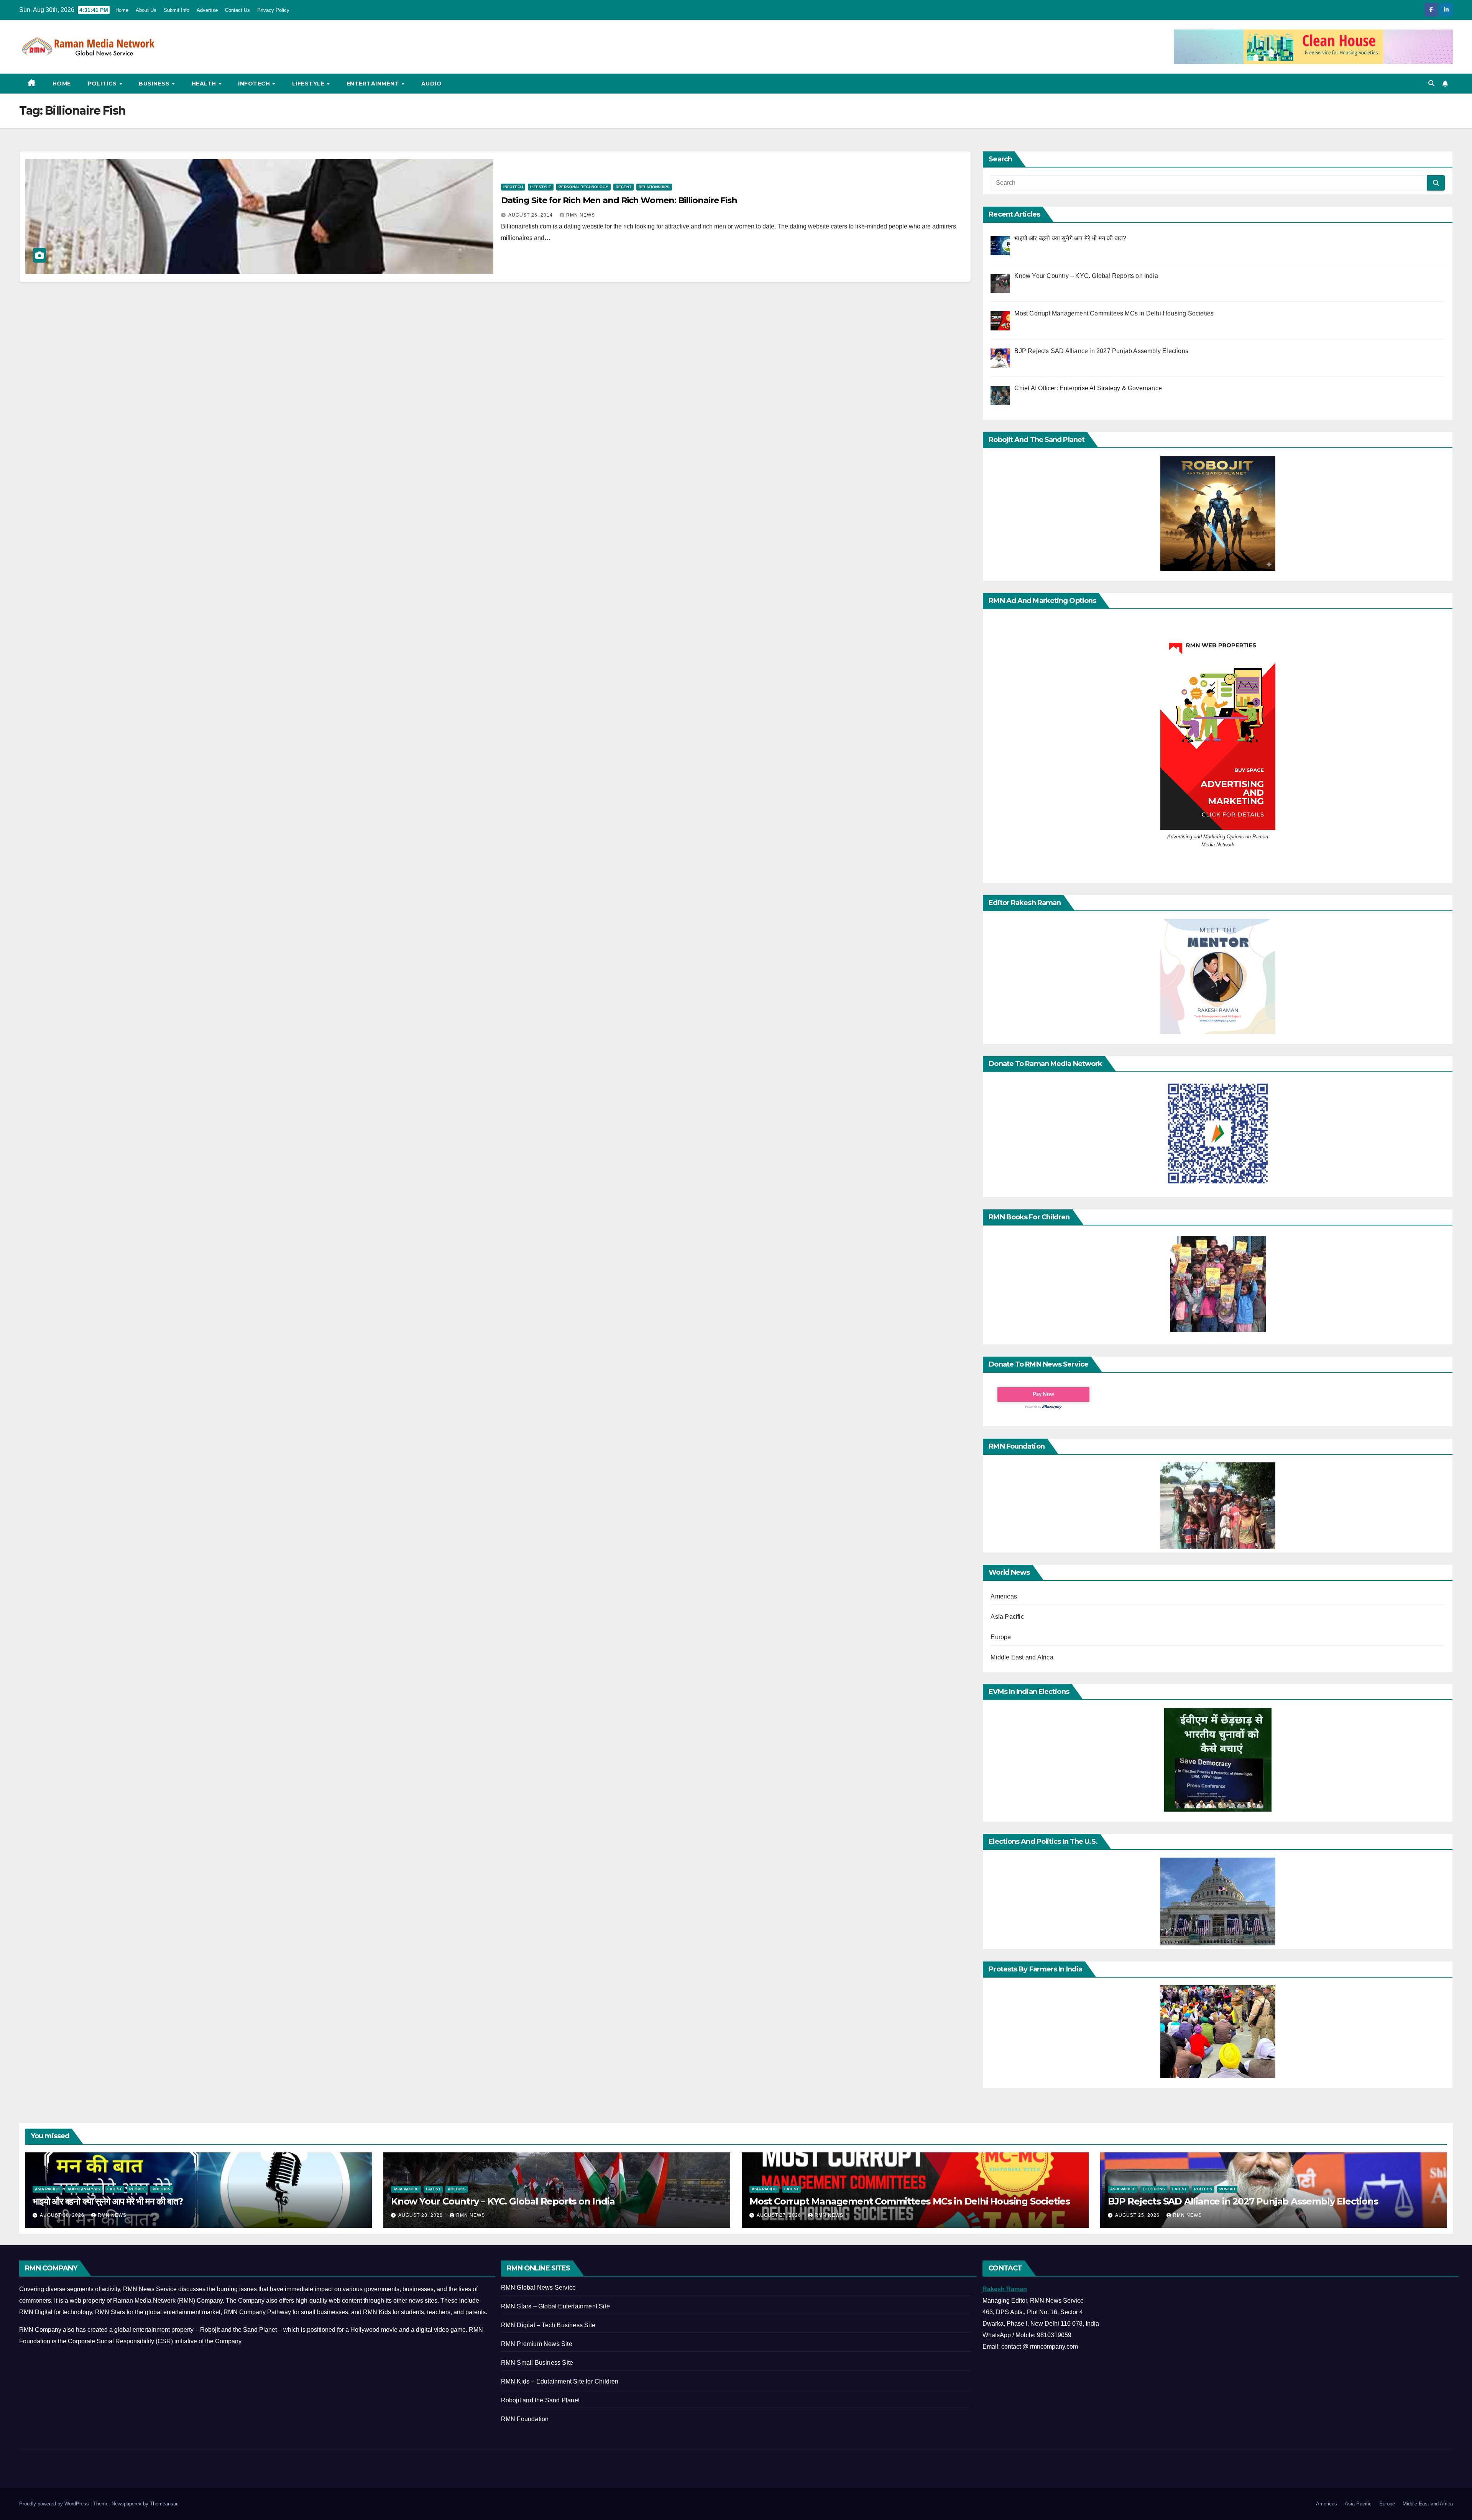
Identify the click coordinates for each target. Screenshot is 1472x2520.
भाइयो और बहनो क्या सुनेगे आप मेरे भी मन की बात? (108, 2201)
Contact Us (237, 10)
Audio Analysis (84, 2189)
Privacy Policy (273, 10)
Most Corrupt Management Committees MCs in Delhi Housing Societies (910, 2201)
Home (122, 10)
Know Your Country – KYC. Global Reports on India (503, 2201)
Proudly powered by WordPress (55, 2504)
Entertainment (374, 84)
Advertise (207, 10)
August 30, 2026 (63, 2215)
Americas (1004, 1596)
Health (205, 84)
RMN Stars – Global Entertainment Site (555, 2306)
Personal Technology (583, 187)
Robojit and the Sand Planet (540, 2400)
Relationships (654, 187)
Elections (1154, 2189)
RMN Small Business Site (537, 2363)
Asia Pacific (1007, 1617)
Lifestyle (309, 84)
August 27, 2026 (780, 2215)
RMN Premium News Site (537, 2344)
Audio (432, 84)
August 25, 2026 (1138, 2215)
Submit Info (177, 10)
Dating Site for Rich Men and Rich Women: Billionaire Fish (619, 200)
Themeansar (163, 2504)
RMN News (581, 215)
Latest (115, 2189)
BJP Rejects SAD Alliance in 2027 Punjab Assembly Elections (1243, 2201)
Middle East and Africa (1022, 1657)
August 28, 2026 (421, 2215)
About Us (146, 10)
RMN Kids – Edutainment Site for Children (560, 2381)
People (137, 2189)
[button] (1431, 83)
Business (155, 84)
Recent (623, 187)
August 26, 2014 (531, 215)
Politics (103, 84)
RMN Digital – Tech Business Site (548, 2325)
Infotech (255, 84)
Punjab (1227, 2189)
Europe (1001, 1637)
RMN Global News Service (539, 2288)
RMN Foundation (525, 2419)
